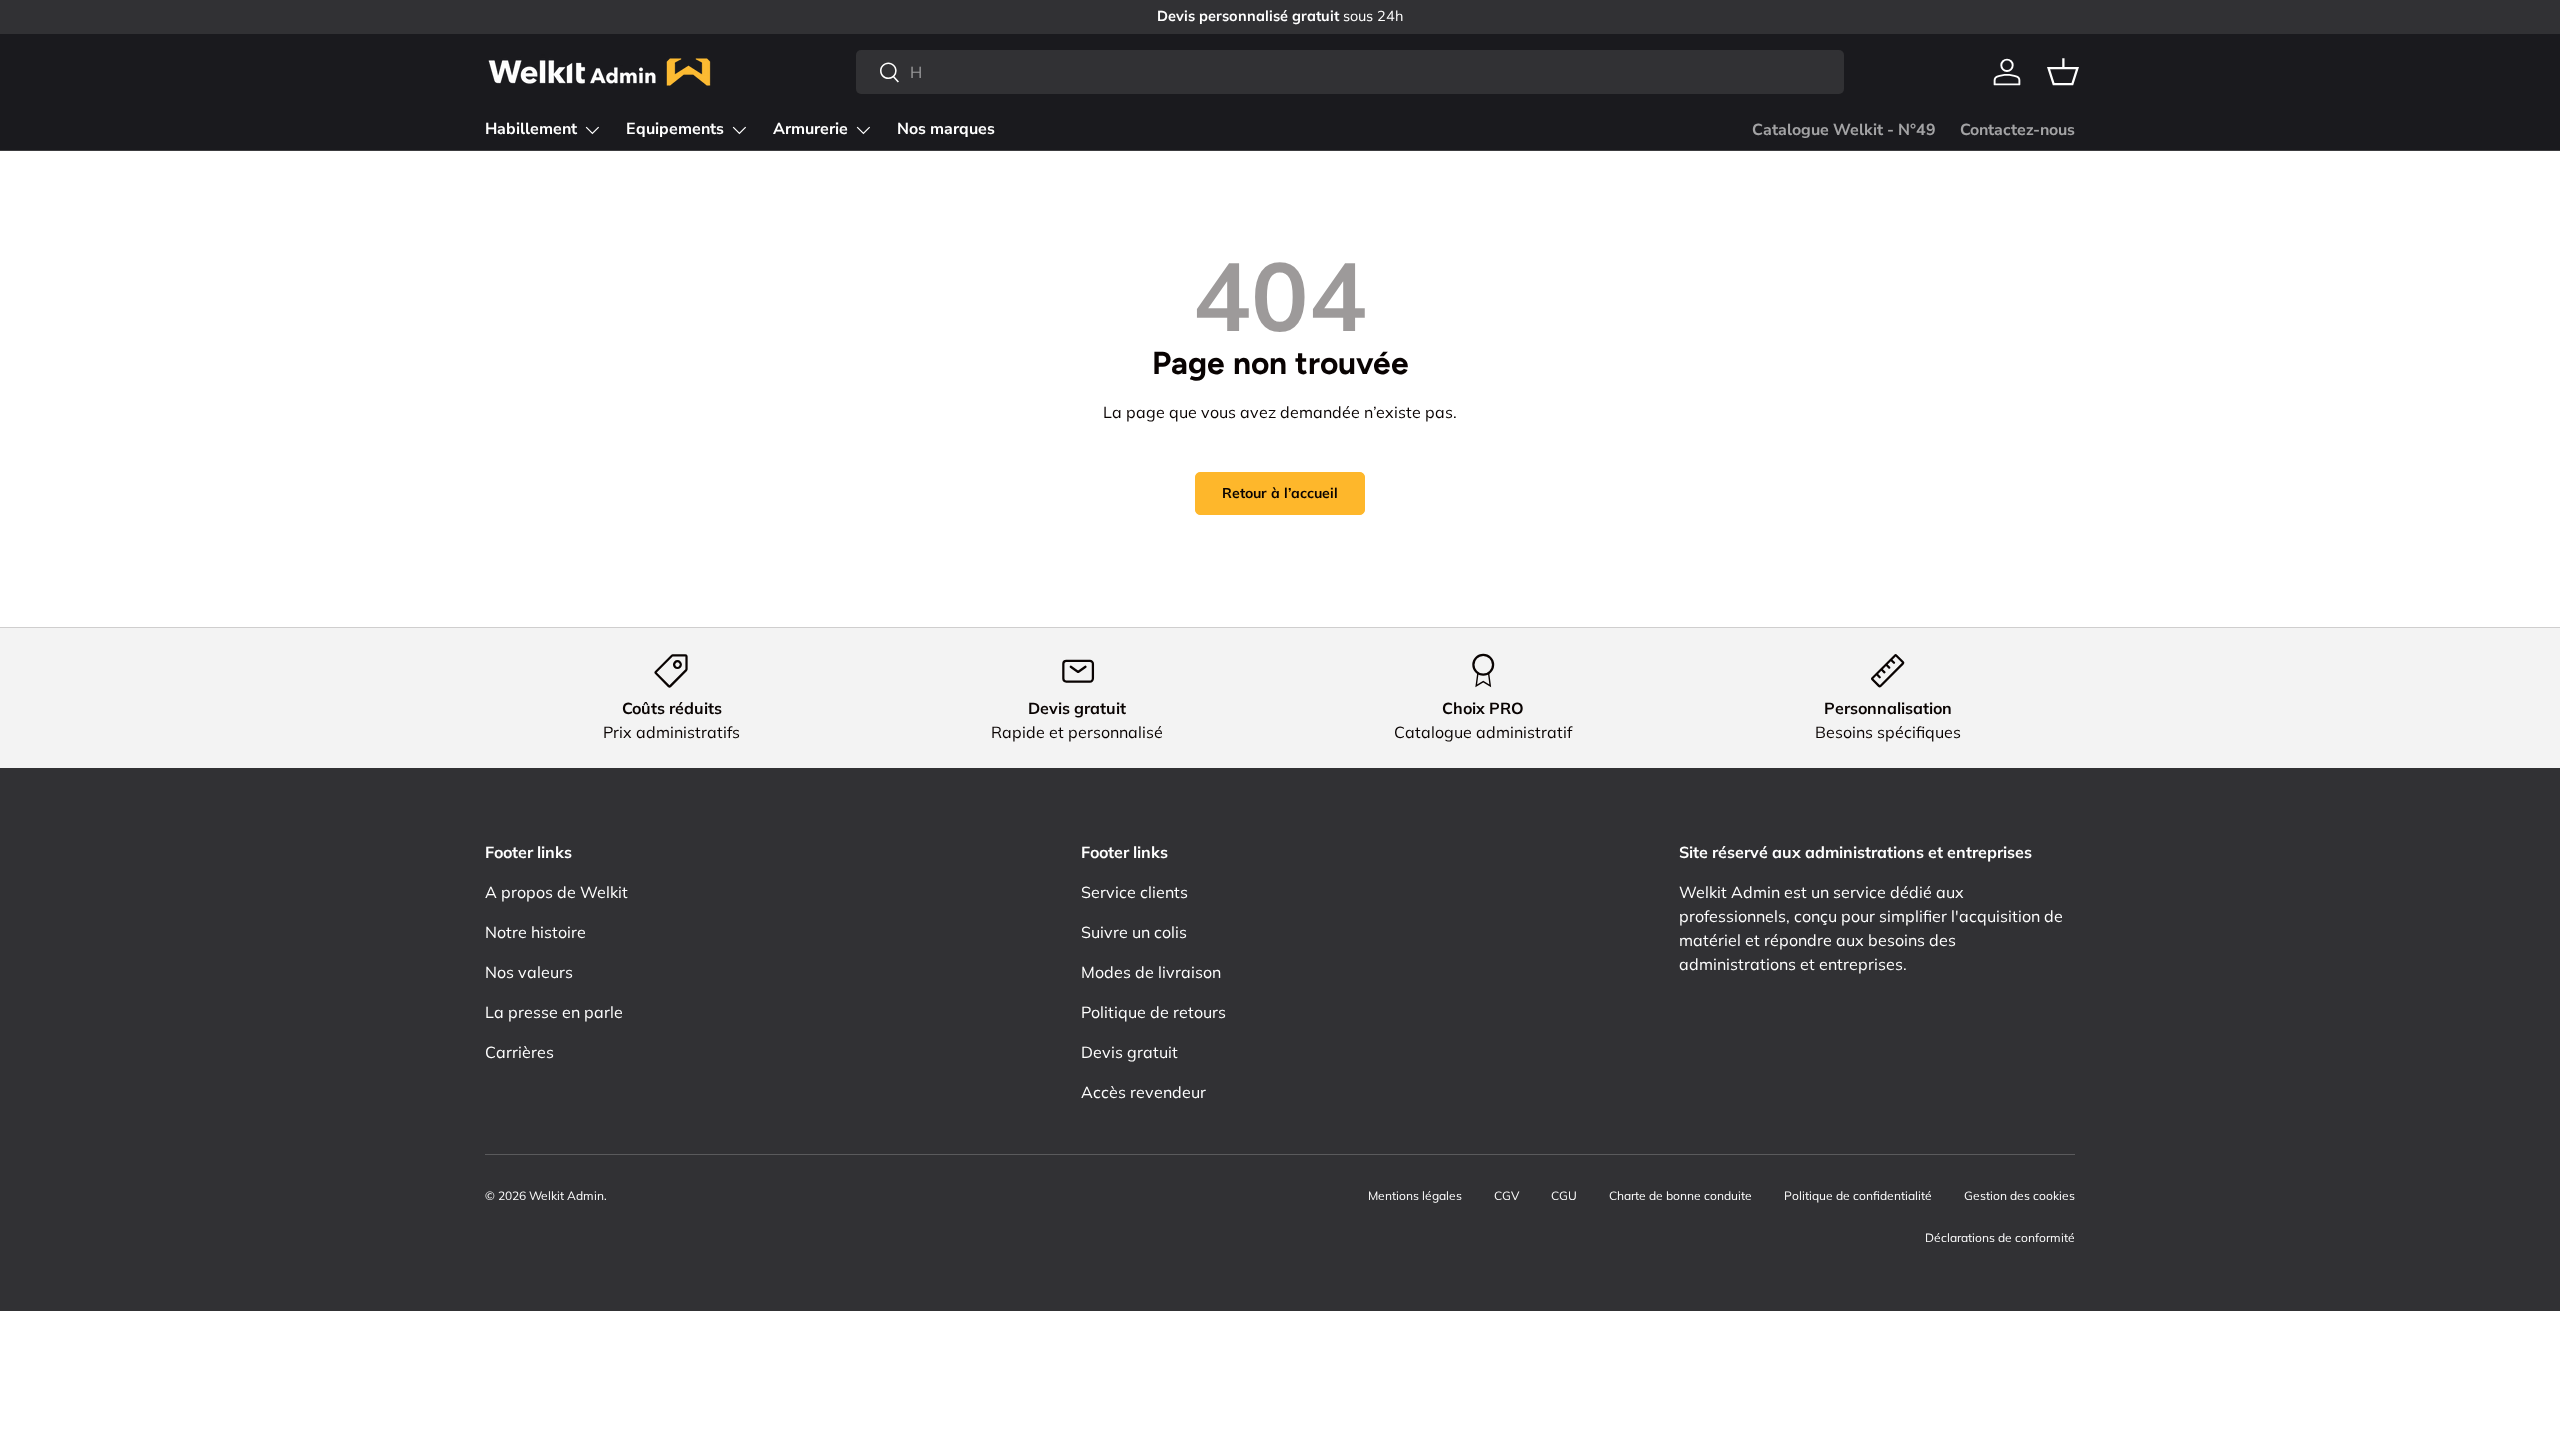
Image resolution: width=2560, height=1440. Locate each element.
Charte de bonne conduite (1680, 1195)
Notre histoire (535, 932)
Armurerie (810, 129)
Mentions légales (1415, 1195)
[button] (2063, 72)
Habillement (531, 129)
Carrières (519, 1052)
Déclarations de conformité (2000, 1237)
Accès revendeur (1143, 1092)
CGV (1506, 1195)
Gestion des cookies (2019, 1195)
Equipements (675, 129)
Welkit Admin (566, 1195)
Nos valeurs (529, 972)
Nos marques (946, 129)
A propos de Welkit (556, 892)
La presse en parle (554, 1012)
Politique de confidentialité (1858, 1195)
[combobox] (1350, 72)
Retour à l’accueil (1280, 493)
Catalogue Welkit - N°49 (1844, 130)
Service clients (1134, 892)
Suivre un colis (1134, 932)
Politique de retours (1153, 1012)
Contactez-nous (2017, 130)
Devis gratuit (1129, 1052)
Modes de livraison (1151, 972)
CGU (1564, 1195)
